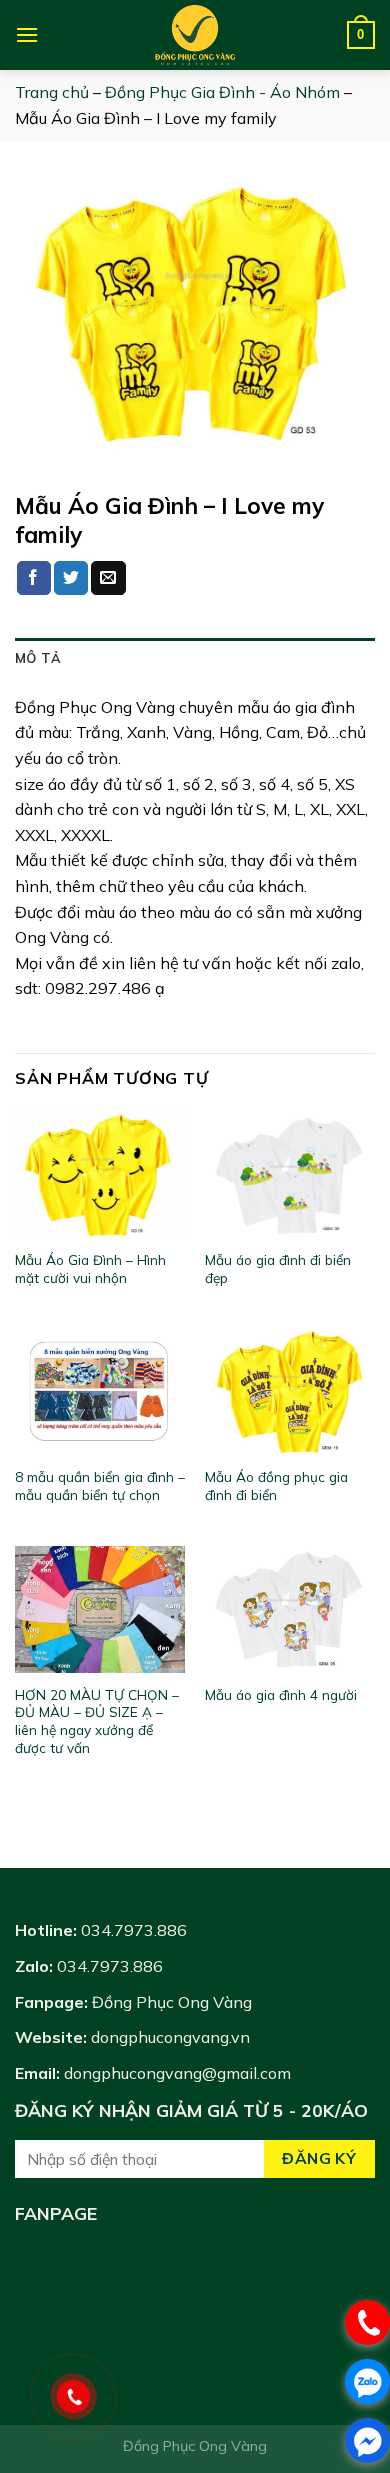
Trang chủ (52, 92)
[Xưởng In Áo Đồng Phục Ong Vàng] (195, 35)
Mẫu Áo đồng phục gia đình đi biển (276, 1485)
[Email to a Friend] (108, 578)
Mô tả (38, 658)
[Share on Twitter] (71, 578)
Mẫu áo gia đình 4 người (281, 1694)
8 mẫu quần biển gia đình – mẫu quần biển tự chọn (100, 1485)
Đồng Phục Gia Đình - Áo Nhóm (222, 92)
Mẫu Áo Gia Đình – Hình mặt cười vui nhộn (90, 1268)
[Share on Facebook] (34, 578)
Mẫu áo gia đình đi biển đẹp (278, 1268)
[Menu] (27, 34)
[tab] (195, 658)
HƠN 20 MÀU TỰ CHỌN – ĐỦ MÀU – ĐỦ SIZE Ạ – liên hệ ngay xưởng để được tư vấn (97, 1721)
